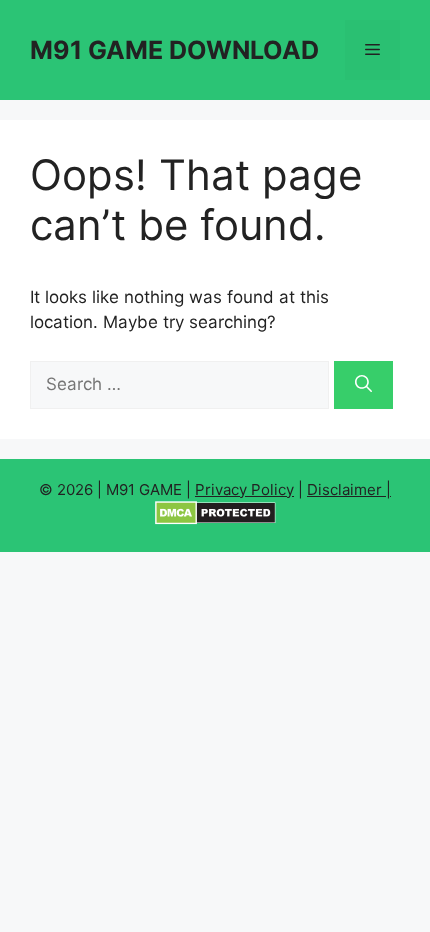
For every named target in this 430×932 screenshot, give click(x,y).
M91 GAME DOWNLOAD (174, 50)
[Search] (363, 385)
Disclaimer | (349, 489)
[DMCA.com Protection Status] (215, 519)
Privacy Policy (244, 489)
